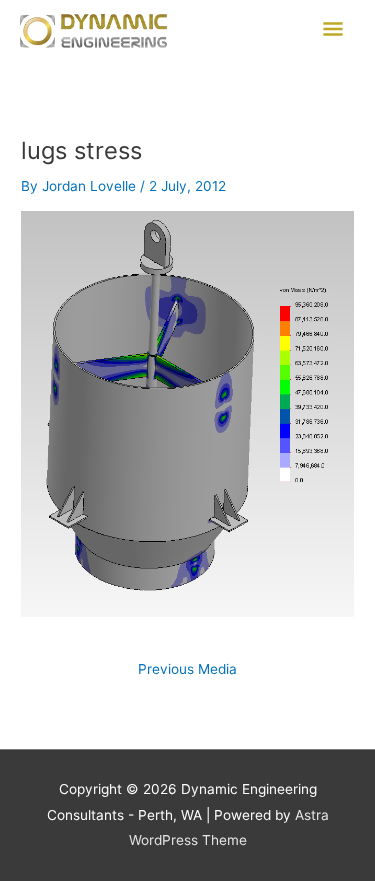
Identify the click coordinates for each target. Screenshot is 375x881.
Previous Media (187, 670)
